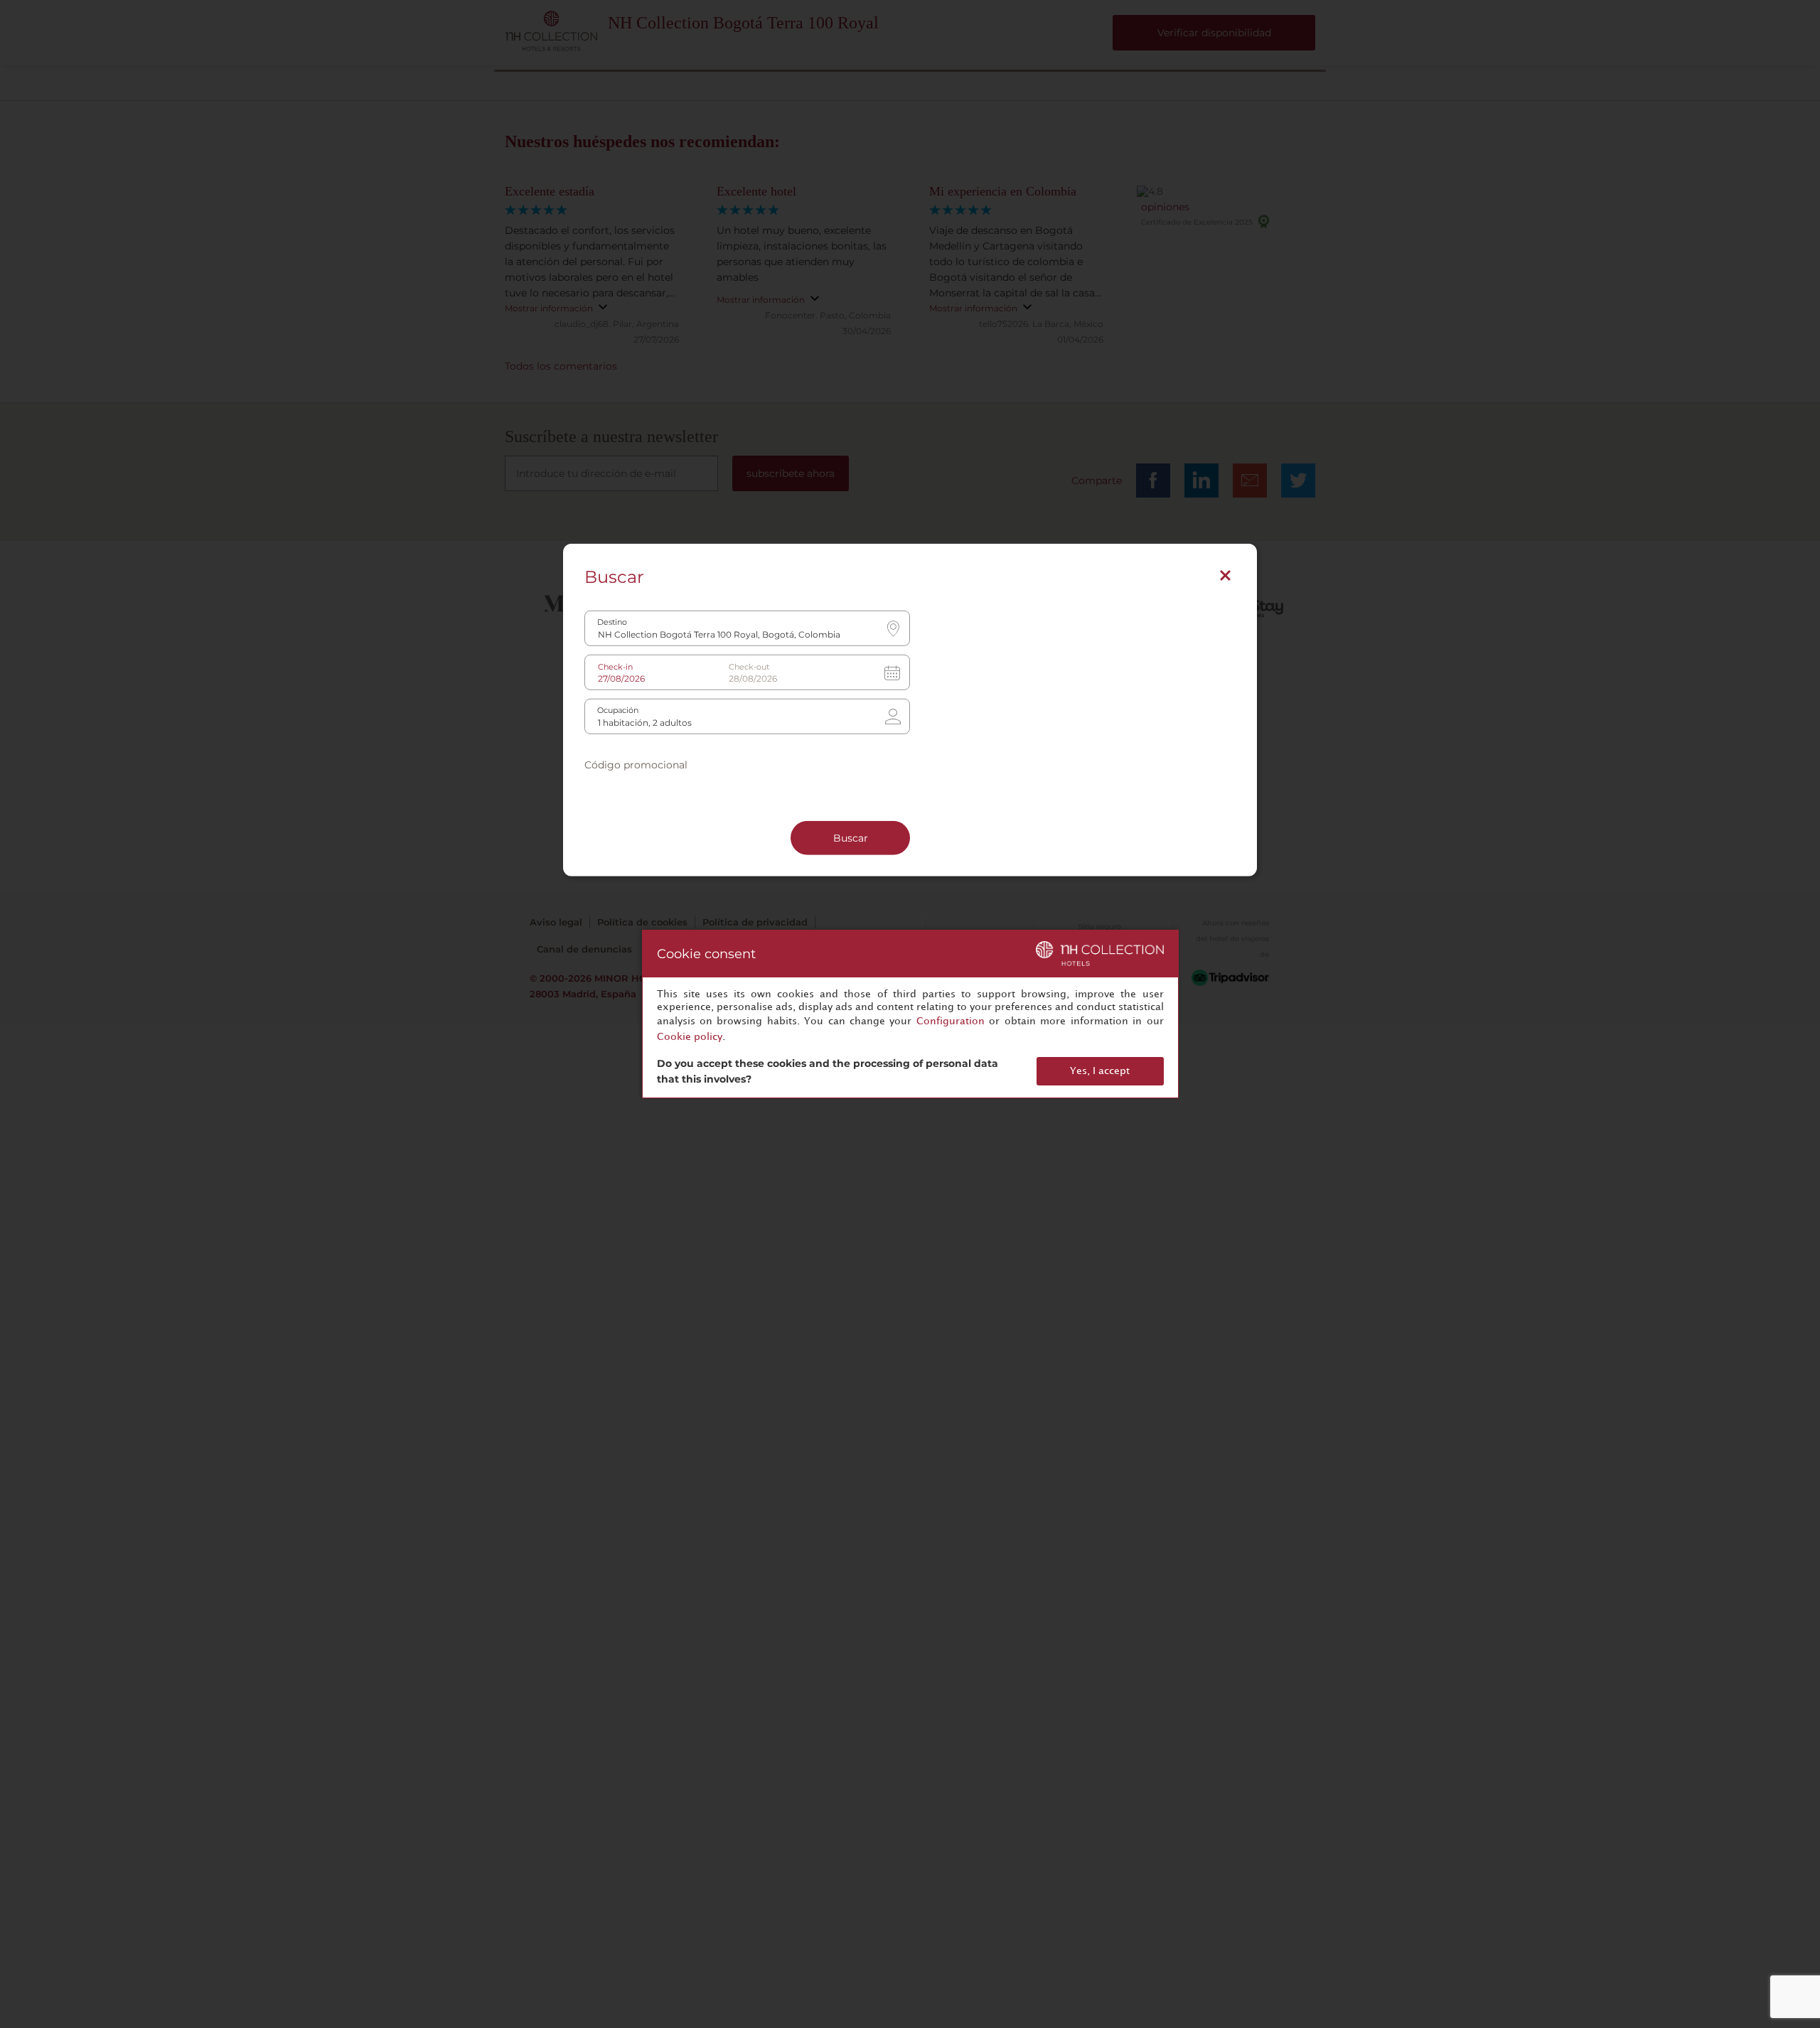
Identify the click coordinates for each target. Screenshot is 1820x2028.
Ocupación (618, 710)
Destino (612, 622)
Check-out (749, 666)
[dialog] (910, 1014)
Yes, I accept (1100, 1071)
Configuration (951, 1021)
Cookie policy (690, 1037)
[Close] (1225, 575)
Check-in (615, 666)
